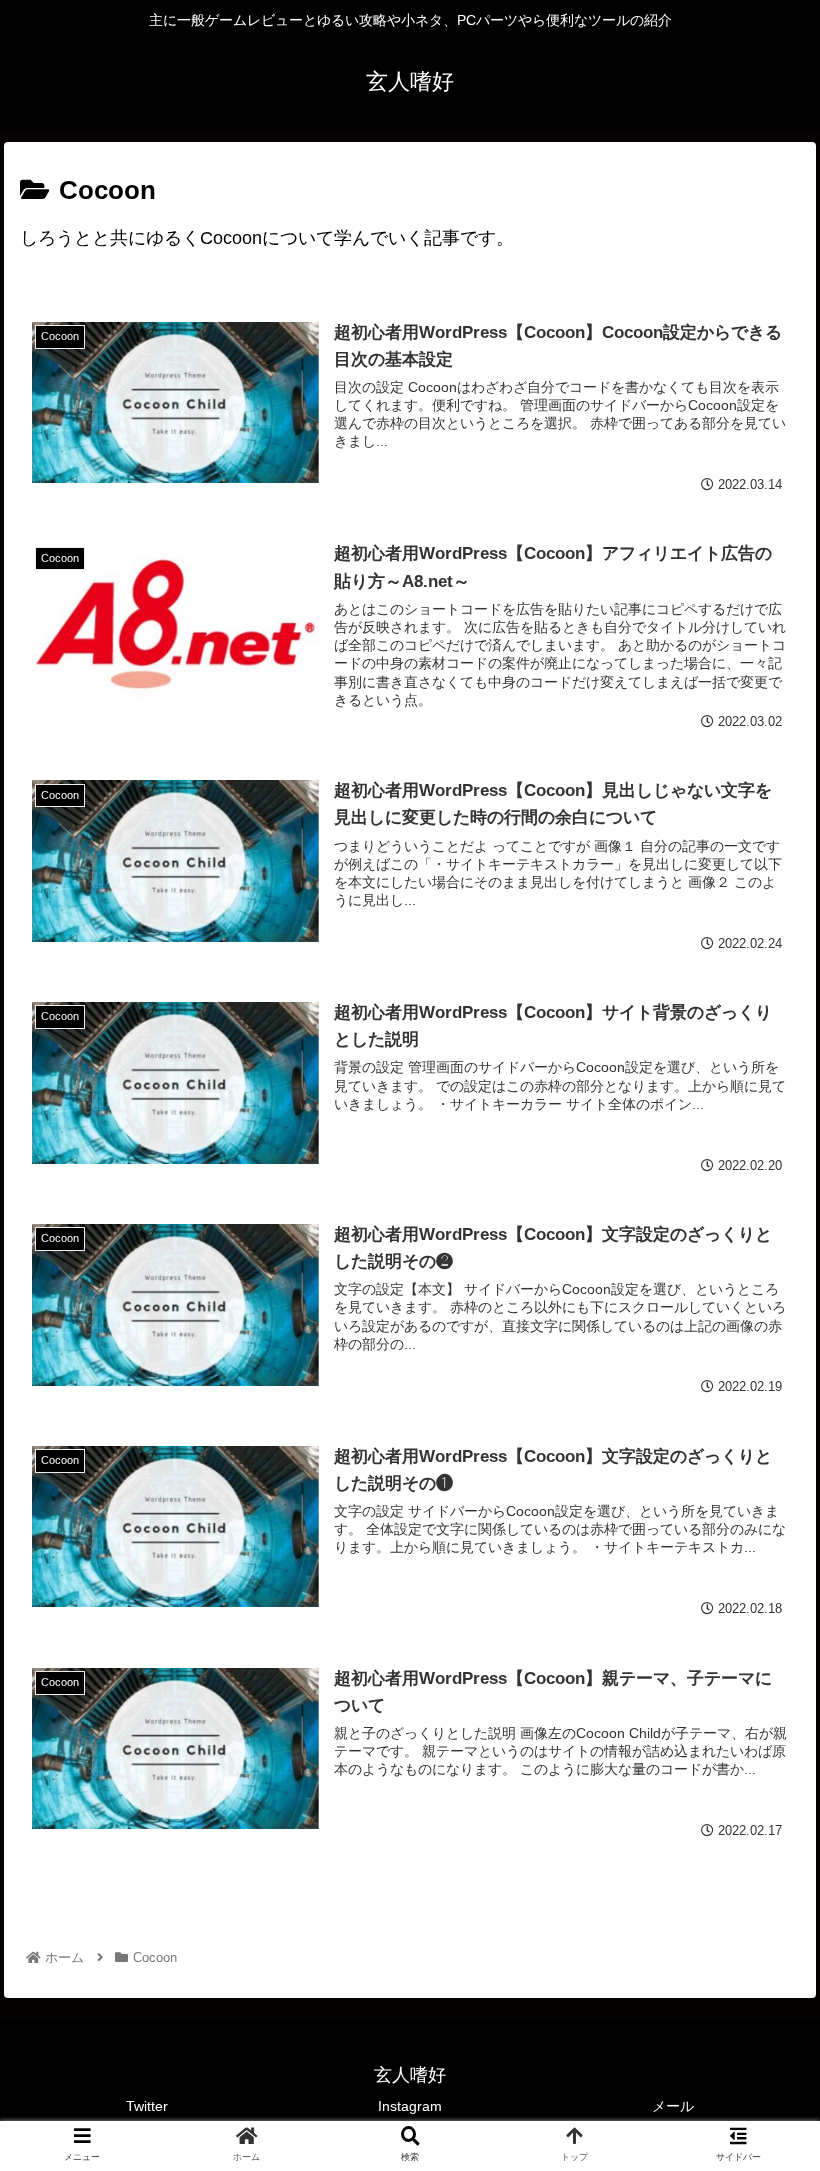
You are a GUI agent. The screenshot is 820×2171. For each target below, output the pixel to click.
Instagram (410, 2106)
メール (673, 2106)
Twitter (147, 2106)
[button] (758, 1798)
